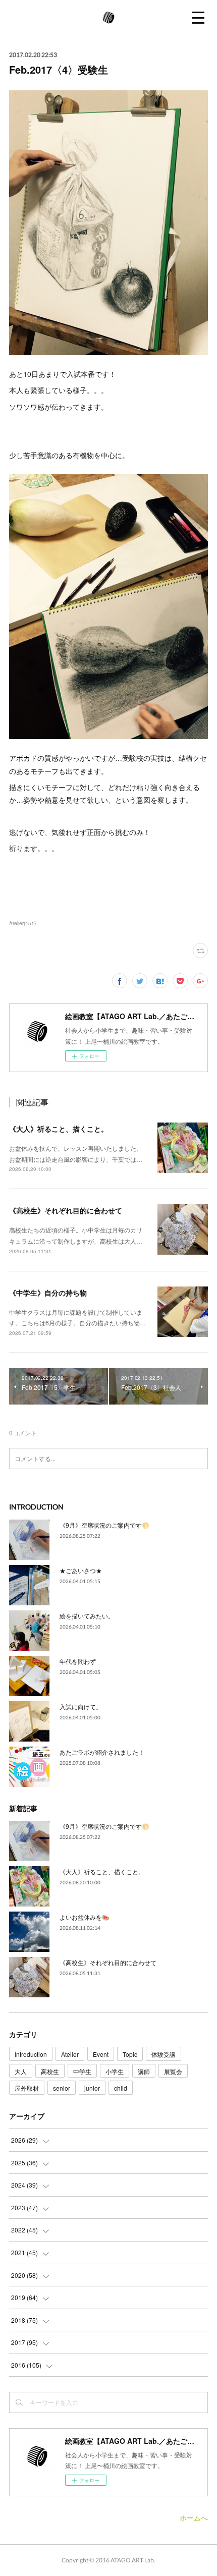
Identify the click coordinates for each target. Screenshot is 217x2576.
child (121, 2088)
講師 (144, 2071)
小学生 (115, 2071)
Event (101, 2054)
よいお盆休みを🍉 (85, 1917)
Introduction (31, 2054)
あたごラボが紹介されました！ (102, 1752)
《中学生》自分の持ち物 (48, 1293)
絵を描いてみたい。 (87, 1616)
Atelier (70, 2054)
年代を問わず (78, 1661)
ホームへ (194, 2517)
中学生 (82, 2071)
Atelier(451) (22, 923)
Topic (130, 2054)
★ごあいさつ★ (81, 1570)
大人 (21, 2071)
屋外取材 (27, 2088)
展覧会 (173, 2071)
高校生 (50, 2071)
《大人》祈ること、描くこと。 (59, 1129)
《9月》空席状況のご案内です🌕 (104, 1525)
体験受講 (164, 2054)
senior (62, 2088)
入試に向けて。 (81, 1706)
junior (92, 2088)
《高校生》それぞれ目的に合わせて (66, 1210)
